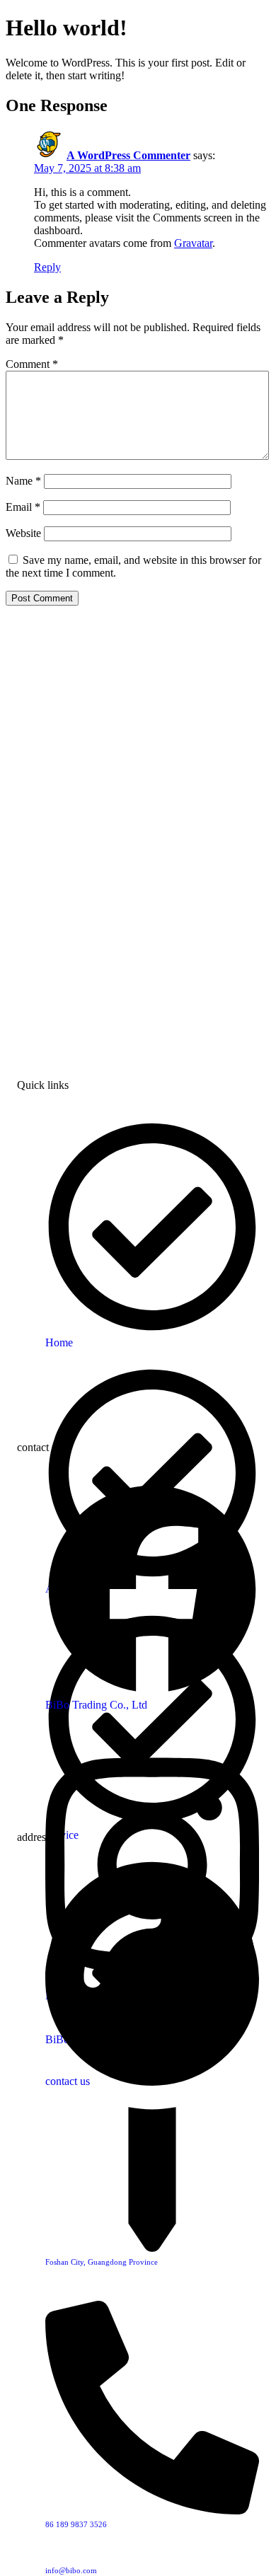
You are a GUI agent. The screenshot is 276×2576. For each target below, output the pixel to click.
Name (23, 481)
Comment (32, 364)
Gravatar (193, 243)
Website (23, 533)
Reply (47, 267)
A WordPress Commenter (128, 155)
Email (23, 507)
